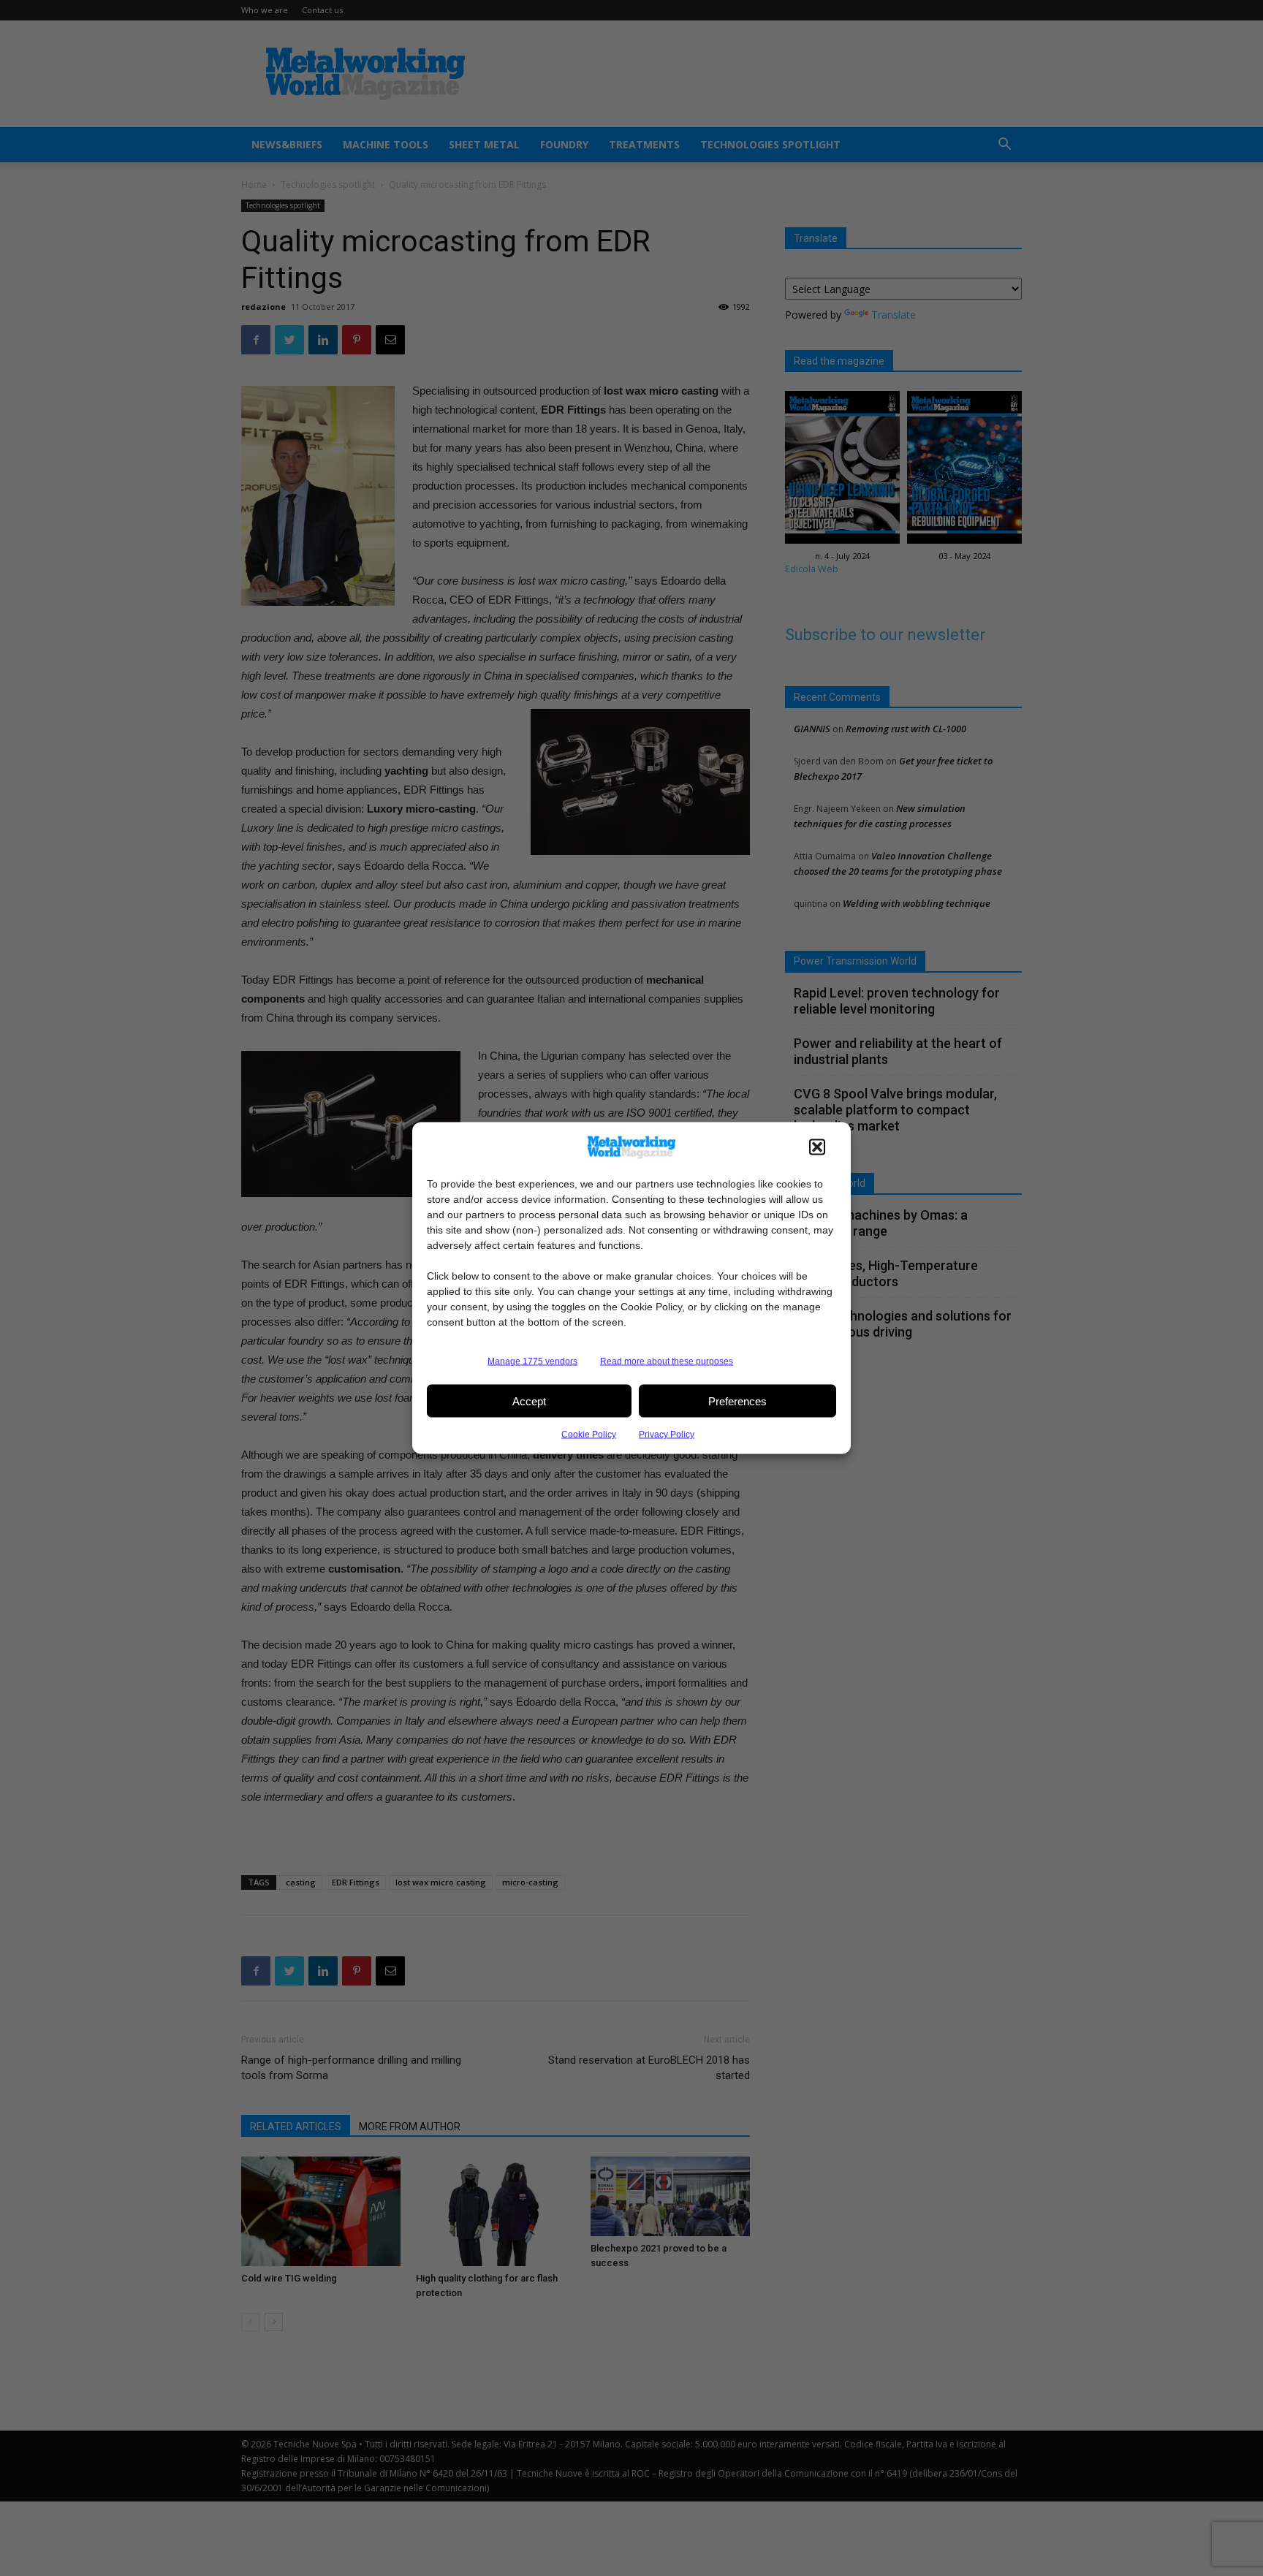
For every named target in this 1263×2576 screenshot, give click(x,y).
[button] (817, 1147)
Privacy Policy (667, 1435)
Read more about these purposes (667, 1361)
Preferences (737, 1401)
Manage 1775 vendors (532, 1361)
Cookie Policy (589, 1435)
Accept (529, 1401)
